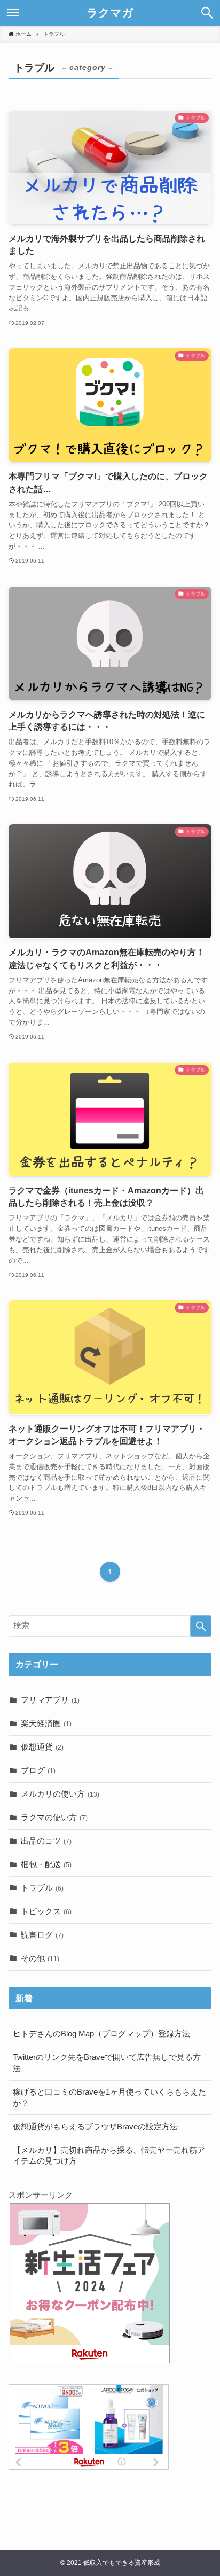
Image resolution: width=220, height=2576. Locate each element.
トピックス (46, 1911)
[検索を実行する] (201, 1626)
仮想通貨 (42, 1747)
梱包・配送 (46, 1864)
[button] (207, 13)
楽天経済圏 (46, 1723)
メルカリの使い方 (60, 1794)
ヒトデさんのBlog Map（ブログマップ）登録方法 (101, 2034)
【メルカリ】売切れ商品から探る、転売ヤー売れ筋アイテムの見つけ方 (109, 2156)
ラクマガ (110, 13)
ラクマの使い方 (54, 1817)
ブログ (38, 1770)
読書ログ (42, 1935)
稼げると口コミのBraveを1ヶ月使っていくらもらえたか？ (109, 2098)
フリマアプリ (50, 1700)
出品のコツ (46, 1841)
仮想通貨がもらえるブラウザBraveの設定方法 (95, 2127)
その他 (40, 1958)
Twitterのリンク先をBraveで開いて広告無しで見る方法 (107, 2063)
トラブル (42, 1888)
